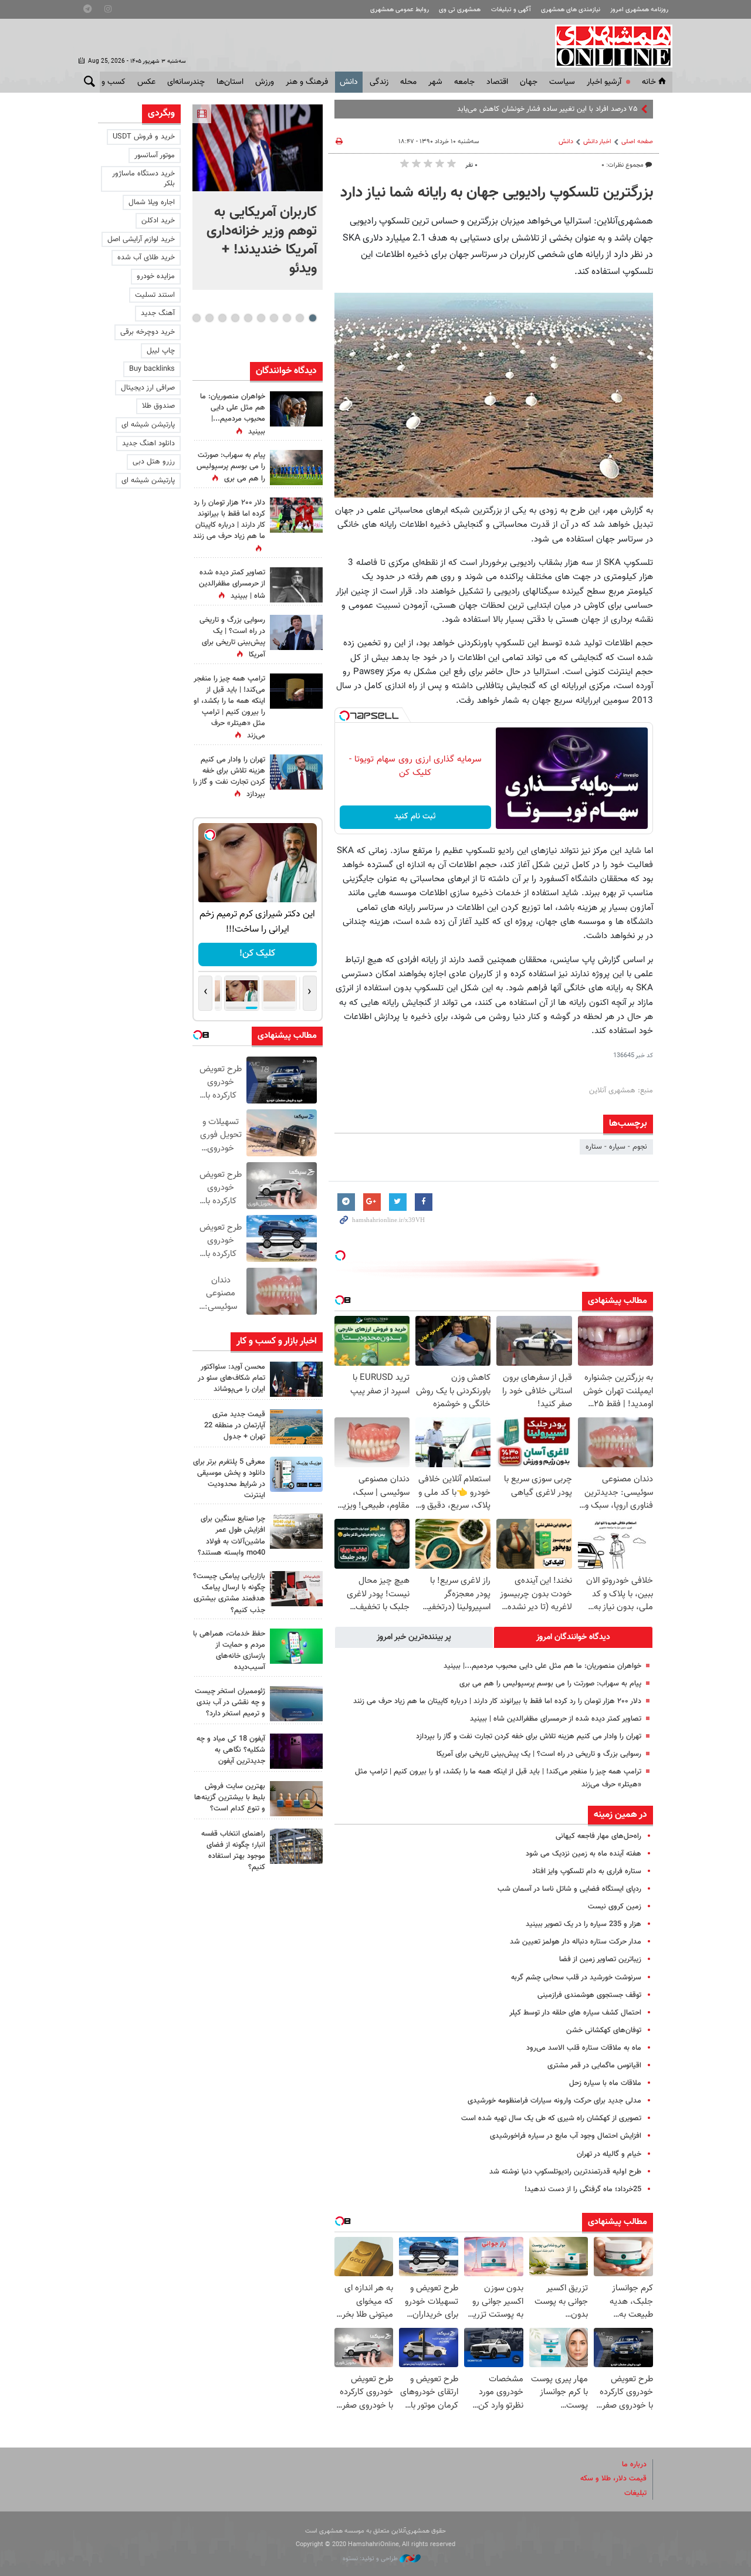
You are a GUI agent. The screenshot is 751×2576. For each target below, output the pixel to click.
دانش (349, 82)
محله (408, 82)
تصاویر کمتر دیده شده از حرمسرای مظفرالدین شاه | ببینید (556, 1719)
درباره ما (634, 2465)
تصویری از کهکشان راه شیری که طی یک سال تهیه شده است (551, 2118)
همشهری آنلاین (608, 46)
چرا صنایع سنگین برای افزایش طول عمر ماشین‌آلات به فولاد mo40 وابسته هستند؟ (231, 1536)
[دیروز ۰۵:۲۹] (296, 772)
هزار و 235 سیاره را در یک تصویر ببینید (583, 1924)
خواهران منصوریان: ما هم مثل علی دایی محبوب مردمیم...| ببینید (542, 1666)
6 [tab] (248, 318)
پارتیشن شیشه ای (148, 425)
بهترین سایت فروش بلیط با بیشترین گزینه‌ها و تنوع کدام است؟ (230, 1798)
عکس (146, 82)
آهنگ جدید (158, 313)
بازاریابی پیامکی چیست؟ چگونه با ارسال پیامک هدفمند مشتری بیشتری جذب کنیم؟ (229, 1593)
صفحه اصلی (637, 142)
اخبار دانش (597, 142)
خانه (649, 82)
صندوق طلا (158, 406)
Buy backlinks (152, 369)
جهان (529, 82)
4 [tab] (274, 318)
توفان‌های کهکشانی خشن (604, 2030)
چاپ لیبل (161, 351)
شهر (435, 82)
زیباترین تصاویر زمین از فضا (600, 1959)
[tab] (573, 1637)
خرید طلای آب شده (146, 258)
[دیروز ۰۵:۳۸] (296, 632)
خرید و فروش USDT (144, 137)
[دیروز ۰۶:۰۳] (296, 515)
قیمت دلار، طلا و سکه (613, 2479)
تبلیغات (635, 2493)
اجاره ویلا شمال (152, 202)
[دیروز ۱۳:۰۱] (296, 585)
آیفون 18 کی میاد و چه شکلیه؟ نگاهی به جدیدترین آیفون (231, 1750)
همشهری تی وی (460, 10)
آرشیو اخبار (604, 82)
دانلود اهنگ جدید (148, 444)
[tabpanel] (258, 197)
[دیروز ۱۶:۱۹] (296, 1474)
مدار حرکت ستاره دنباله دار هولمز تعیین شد (576, 1942)
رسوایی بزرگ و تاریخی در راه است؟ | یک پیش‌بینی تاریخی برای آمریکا (539, 1754)
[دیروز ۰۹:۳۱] (296, 409)
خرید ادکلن (158, 221)
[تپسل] (344, 716)
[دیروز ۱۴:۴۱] (296, 691)
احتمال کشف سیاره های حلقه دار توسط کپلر (575, 2013)
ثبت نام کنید (415, 817)
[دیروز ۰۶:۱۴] (296, 468)
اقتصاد (497, 82)
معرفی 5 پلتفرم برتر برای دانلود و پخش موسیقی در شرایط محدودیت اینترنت (229, 1479)
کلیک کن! (257, 954)
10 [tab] (197, 318)
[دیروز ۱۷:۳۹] (296, 1379)
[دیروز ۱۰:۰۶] (296, 1751)
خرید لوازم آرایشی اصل (141, 239)
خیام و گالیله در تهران (609, 2154)
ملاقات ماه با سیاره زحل (605, 2083)
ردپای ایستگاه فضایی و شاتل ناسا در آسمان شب (569, 1889)
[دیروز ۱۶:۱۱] (296, 1704)
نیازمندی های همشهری (571, 10)
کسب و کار (108, 82)
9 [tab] (209, 318)
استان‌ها (230, 82)
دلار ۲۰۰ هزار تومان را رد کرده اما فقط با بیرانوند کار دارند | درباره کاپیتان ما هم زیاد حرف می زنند (497, 1701)
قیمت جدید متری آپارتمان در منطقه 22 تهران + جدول (235, 1426)
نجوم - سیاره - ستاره (616, 1147)
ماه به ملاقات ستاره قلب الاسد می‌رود (584, 2048)
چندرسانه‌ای (186, 82)
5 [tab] (261, 318)
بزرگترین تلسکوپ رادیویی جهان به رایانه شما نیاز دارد (497, 193)
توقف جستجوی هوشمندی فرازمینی (589, 1995)
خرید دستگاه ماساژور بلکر (143, 179)
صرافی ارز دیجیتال (148, 388)
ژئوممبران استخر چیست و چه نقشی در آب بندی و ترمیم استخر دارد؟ (230, 1702)
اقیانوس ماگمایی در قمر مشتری (594, 2066)
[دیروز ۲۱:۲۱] (258, 148)
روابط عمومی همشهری (400, 10)
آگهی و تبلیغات (511, 10)
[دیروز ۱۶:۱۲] (296, 1646)
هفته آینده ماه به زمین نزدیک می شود (583, 1854)
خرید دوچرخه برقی (148, 332)
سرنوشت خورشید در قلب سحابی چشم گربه (576, 1978)
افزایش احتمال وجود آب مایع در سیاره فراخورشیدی (566, 2136)
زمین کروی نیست (615, 1907)
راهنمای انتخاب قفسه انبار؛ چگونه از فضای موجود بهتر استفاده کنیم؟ (233, 1851)
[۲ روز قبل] (296, 1846)
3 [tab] (287, 318)
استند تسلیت (155, 295)
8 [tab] (222, 318)
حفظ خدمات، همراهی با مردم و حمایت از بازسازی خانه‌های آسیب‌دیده (229, 1651)
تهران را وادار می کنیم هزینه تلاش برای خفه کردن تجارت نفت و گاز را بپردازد (529, 1736)
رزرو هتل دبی (154, 462)
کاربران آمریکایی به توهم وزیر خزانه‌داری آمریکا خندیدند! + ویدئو (262, 241)
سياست (562, 82)
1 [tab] (312, 318)
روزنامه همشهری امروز (639, 10)
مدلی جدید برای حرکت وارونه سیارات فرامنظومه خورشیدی (554, 2101)
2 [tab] (300, 318)
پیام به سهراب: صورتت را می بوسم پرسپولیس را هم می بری (550, 1684)
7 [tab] (235, 318)
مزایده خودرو (156, 276)
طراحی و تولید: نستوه (371, 2559)
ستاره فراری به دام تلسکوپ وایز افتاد (587, 1871)
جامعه (464, 82)
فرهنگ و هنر (307, 82)
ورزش (265, 82)
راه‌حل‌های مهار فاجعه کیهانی (598, 1836)
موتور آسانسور (155, 155)
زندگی (379, 82)
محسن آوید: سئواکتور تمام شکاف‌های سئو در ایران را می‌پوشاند (231, 1378)
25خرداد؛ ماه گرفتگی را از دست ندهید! (583, 2189)
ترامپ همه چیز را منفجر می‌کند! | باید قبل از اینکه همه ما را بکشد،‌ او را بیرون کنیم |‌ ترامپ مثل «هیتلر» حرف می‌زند (229, 708)
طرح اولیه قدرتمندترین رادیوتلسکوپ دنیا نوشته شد (565, 2172)
